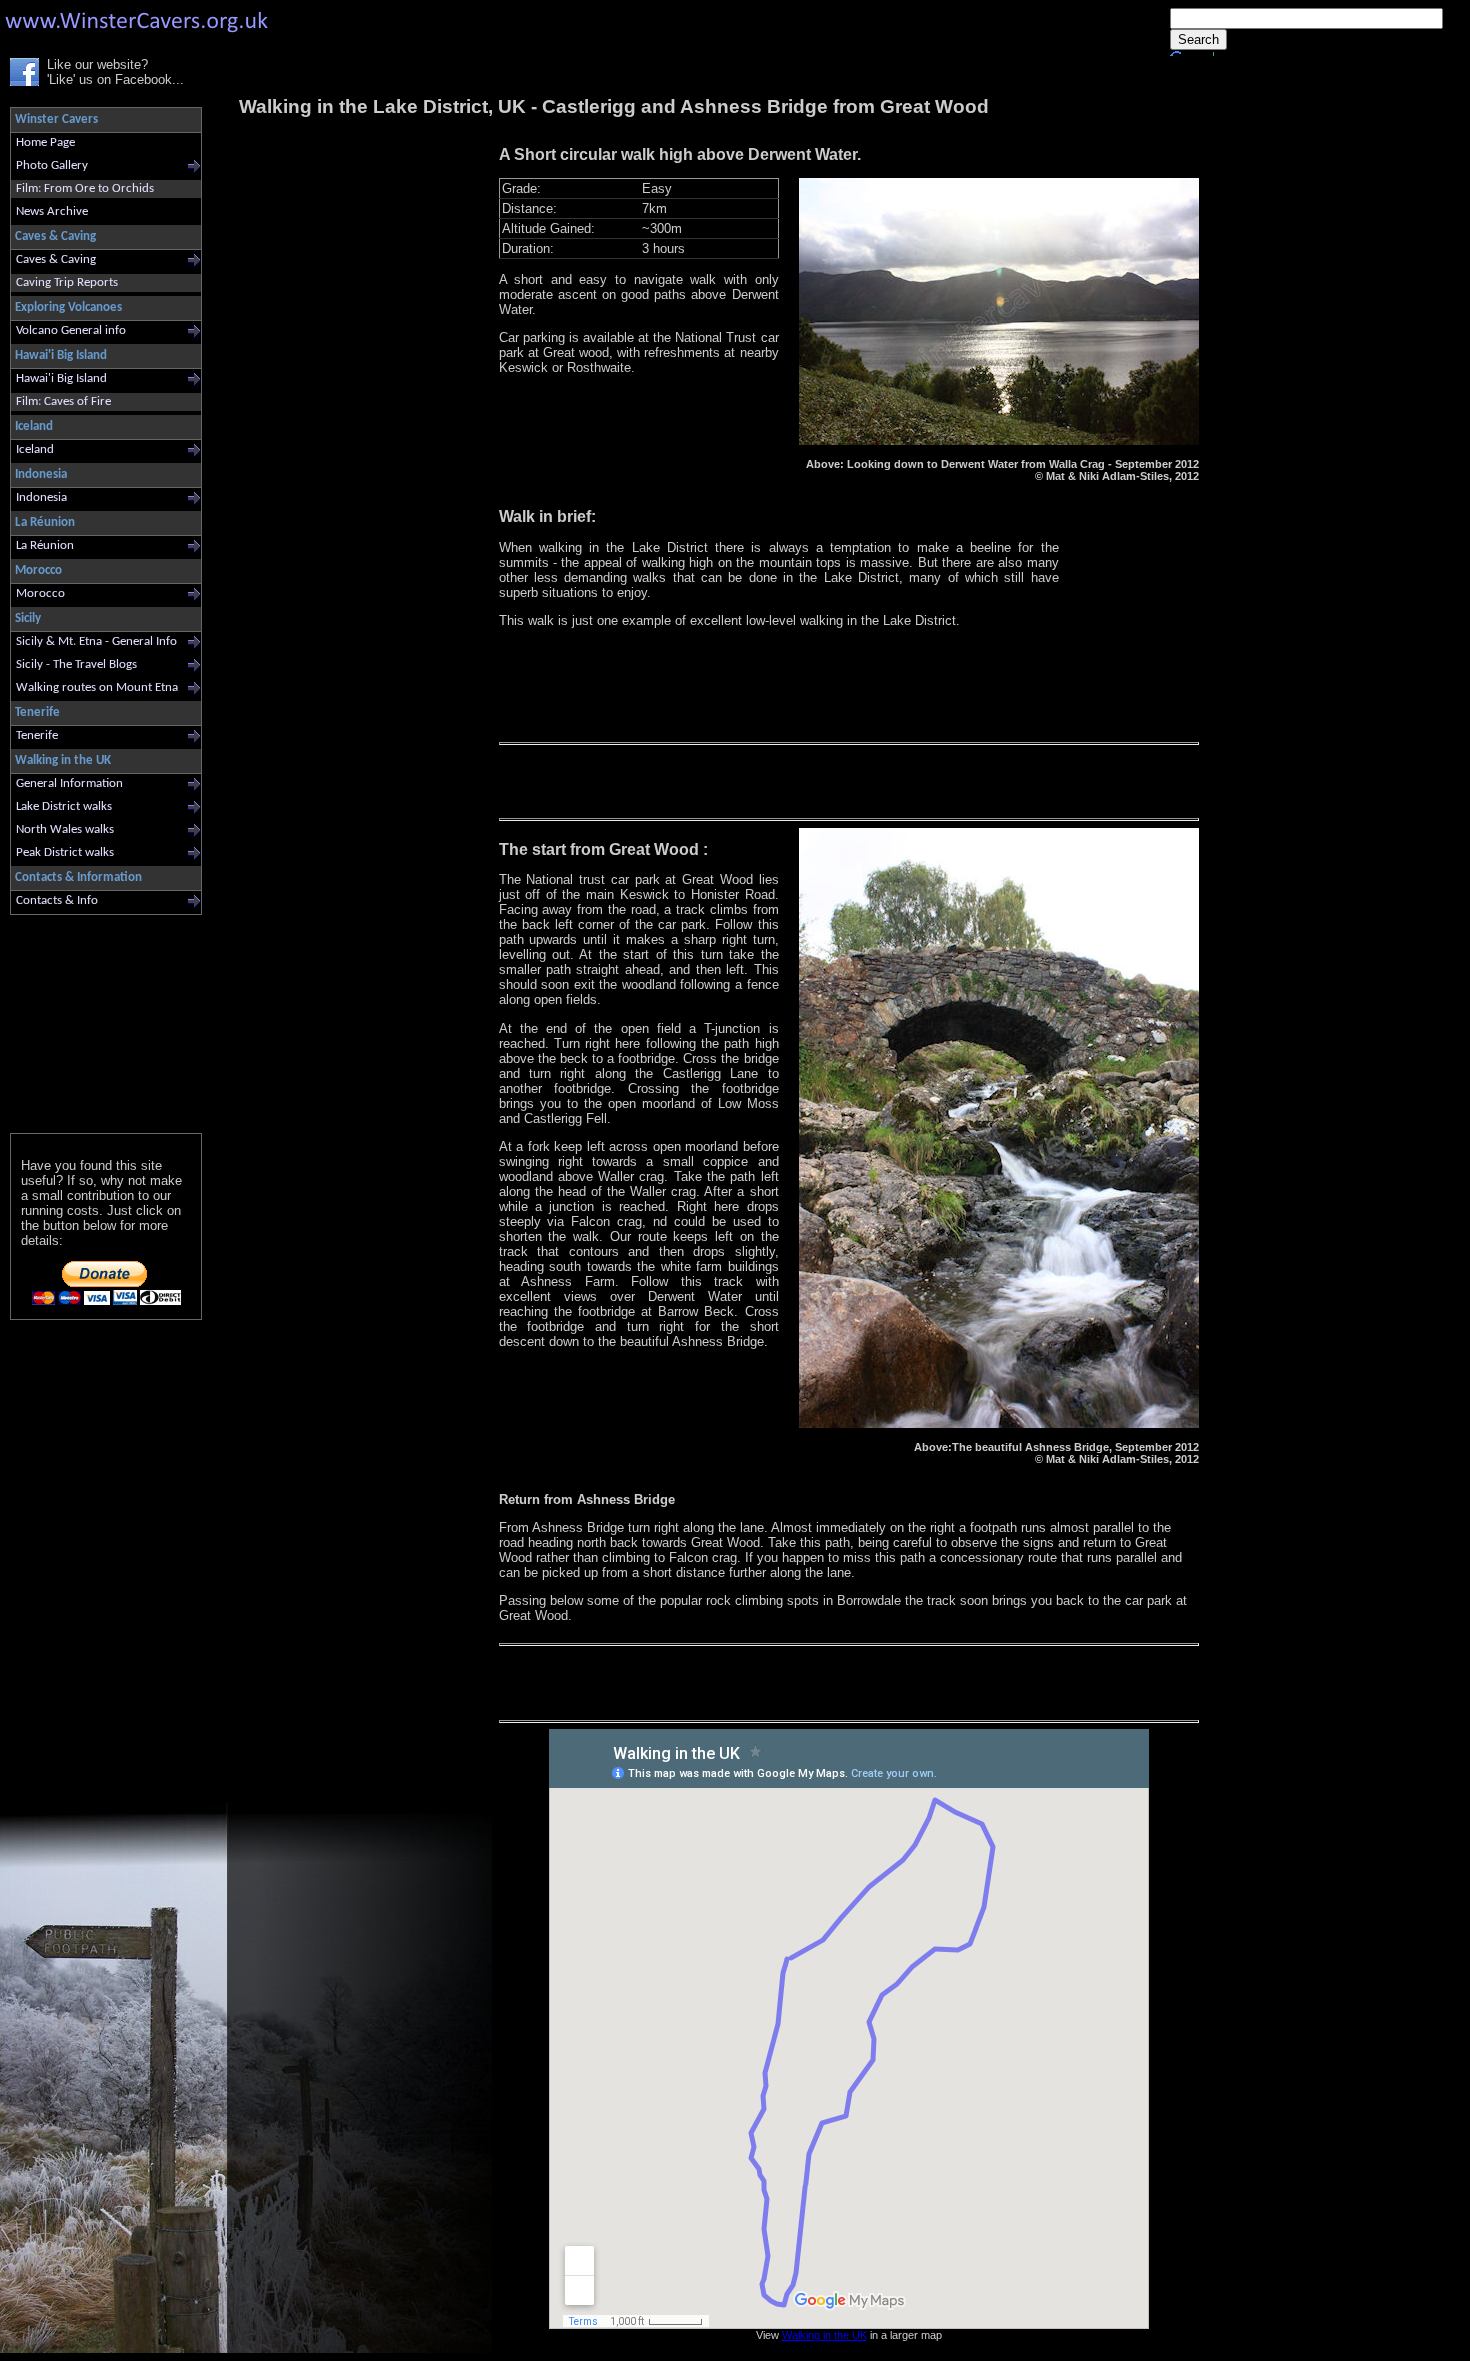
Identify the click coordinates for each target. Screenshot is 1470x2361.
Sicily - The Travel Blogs (76, 664)
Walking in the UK (824, 2335)
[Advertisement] (97, 1019)
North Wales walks (65, 829)
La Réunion (45, 545)
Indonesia (41, 497)
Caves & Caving (56, 259)
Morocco (40, 593)
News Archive (52, 211)
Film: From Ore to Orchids (85, 188)
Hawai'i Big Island (61, 378)
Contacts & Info (57, 900)
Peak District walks (65, 852)
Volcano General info (71, 330)
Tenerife (37, 735)
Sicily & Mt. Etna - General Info (96, 641)
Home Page (45, 142)
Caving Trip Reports (67, 282)
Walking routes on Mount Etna (97, 687)
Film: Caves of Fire (63, 401)
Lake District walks (64, 806)
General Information (69, 783)
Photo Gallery (52, 165)
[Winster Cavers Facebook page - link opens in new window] (24, 81)
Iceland (35, 449)
